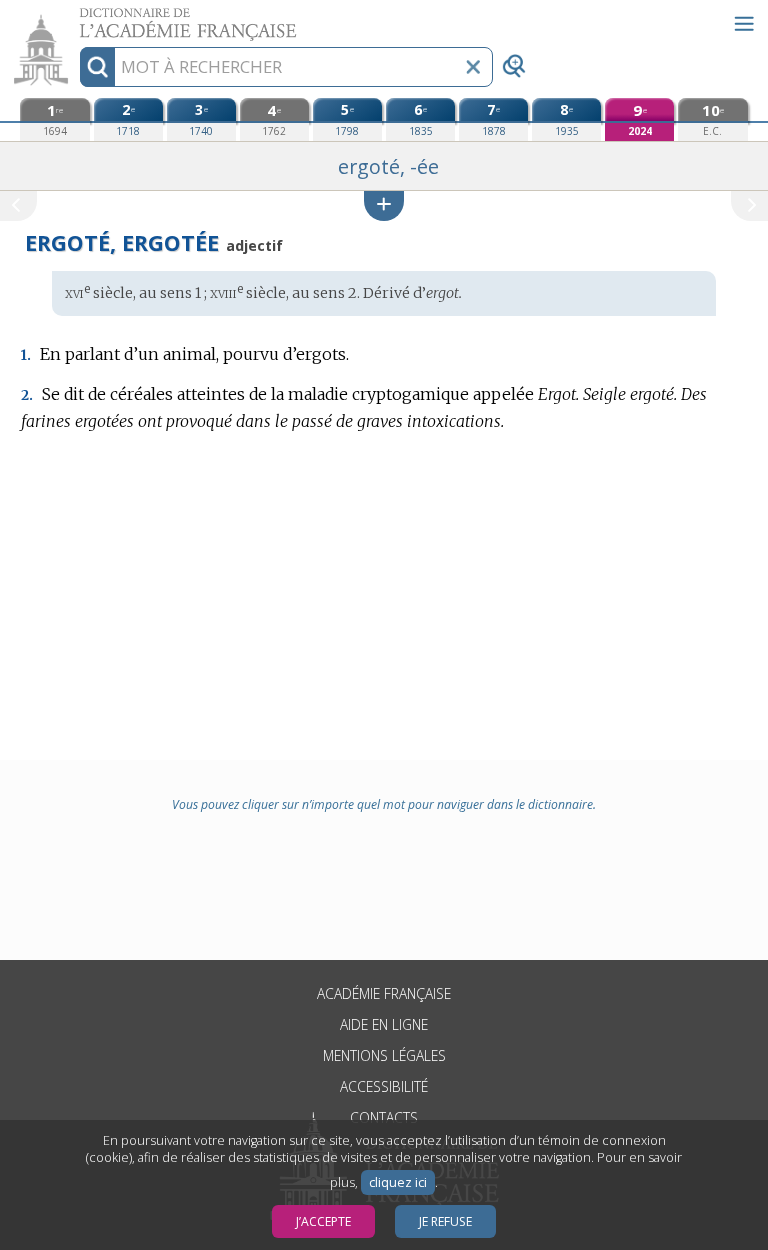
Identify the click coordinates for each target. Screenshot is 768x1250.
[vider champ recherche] (473, 67)
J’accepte (323, 1221)
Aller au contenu (77, 17)
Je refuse (445, 1221)
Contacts (384, 1117)
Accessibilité (384, 1086)
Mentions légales (384, 1055)
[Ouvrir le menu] (744, 24)
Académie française (384, 993)
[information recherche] (97, 67)
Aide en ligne (384, 1024)
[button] (384, 205)
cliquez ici (398, 1182)
